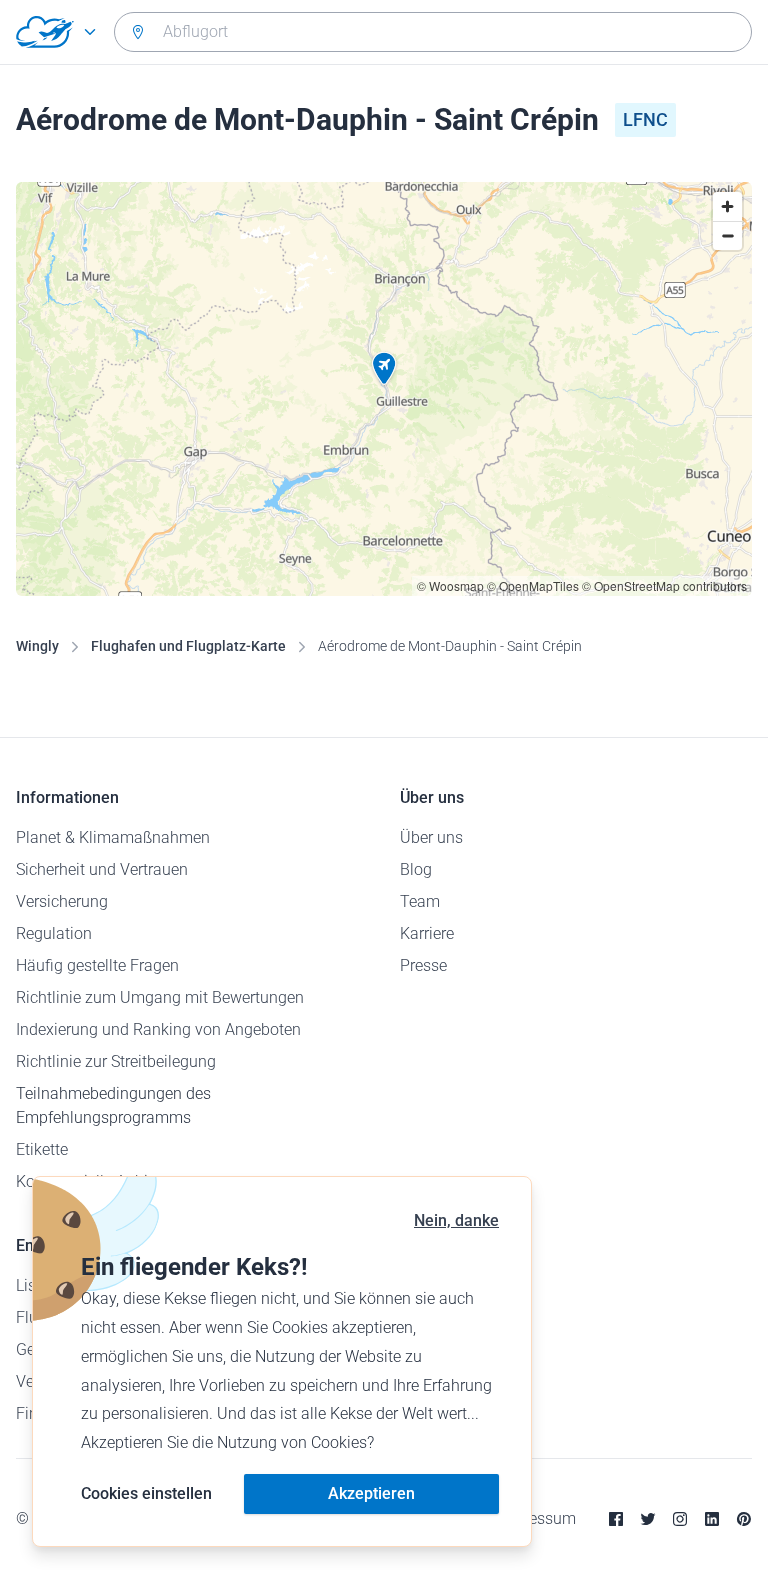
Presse (423, 965)
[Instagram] (680, 1519)
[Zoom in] (727, 206)
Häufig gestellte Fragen (97, 965)
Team (420, 901)
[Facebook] (616, 1519)
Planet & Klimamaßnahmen (113, 837)
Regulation (54, 933)
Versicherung (62, 901)
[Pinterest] (744, 1519)
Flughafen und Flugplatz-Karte (188, 646)
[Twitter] (648, 1519)
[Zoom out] (727, 235)
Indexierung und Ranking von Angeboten (158, 1029)
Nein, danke (456, 1220)
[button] (384, 369)
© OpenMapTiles (533, 585)
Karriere (427, 933)
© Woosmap (450, 585)
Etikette (42, 1149)
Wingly (37, 646)
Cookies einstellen (146, 1493)
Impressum (536, 1518)
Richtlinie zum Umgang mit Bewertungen (160, 997)
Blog (416, 869)
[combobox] (433, 32)
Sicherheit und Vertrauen (102, 869)
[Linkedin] (712, 1519)
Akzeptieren (371, 1493)
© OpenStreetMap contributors (664, 585)
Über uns (431, 837)
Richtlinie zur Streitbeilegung (116, 1061)
